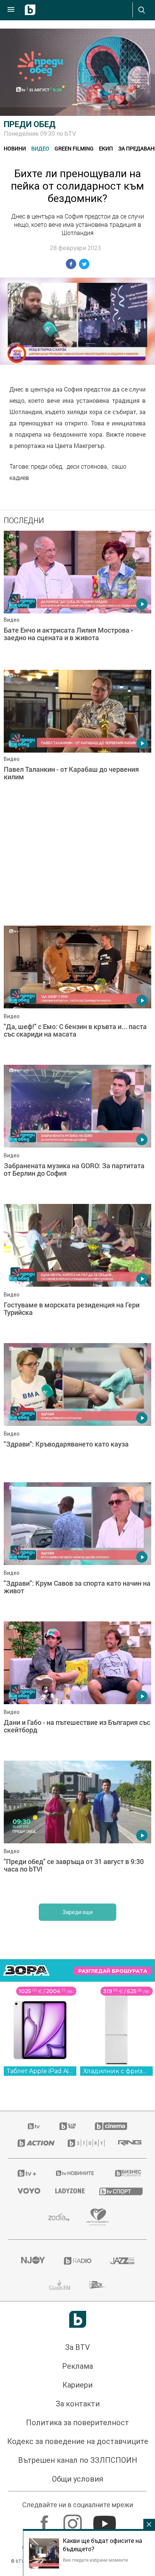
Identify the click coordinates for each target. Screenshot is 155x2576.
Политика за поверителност (77, 2423)
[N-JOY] (33, 2261)
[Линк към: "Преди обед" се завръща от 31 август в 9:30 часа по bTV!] (77, 1828)
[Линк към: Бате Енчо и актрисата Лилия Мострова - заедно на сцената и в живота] (77, 598)
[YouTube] (106, 2520)
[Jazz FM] (122, 2261)
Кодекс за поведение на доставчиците (78, 2441)
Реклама (77, 2366)
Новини (15, 148)
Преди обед (30, 124)
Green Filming (74, 148)
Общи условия (77, 2479)
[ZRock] (98, 2285)
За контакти (78, 2404)
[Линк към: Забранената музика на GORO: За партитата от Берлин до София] (77, 1132)
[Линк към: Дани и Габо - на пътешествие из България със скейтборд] (77, 1689)
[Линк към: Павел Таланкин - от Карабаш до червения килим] (77, 738)
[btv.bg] (34, 2126)
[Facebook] (45, 2520)
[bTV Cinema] (111, 2126)
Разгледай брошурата (113, 1971)
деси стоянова (87, 466)
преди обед (46, 466)
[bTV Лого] (78, 2319)
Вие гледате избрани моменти (95, 2560)
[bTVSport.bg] (118, 2191)
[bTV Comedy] (68, 2126)
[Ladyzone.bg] (68, 2191)
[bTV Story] (84, 2143)
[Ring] (128, 2143)
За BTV (77, 2347)
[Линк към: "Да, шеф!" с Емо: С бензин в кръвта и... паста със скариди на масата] (77, 993)
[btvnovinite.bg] (75, 2173)
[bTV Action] (33, 2143)
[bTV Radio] (78, 2261)
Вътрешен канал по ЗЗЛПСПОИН (78, 2460)
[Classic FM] (60, 2285)
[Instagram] (74, 2520)
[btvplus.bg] (27, 2173)
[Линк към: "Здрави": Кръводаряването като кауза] (77, 1411)
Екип (106, 148)
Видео (40, 148)
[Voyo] (27, 2191)
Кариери (77, 2385)
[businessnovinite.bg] (126, 2173)
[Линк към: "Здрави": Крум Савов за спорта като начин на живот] (77, 1550)
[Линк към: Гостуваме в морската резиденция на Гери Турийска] (77, 1272)
